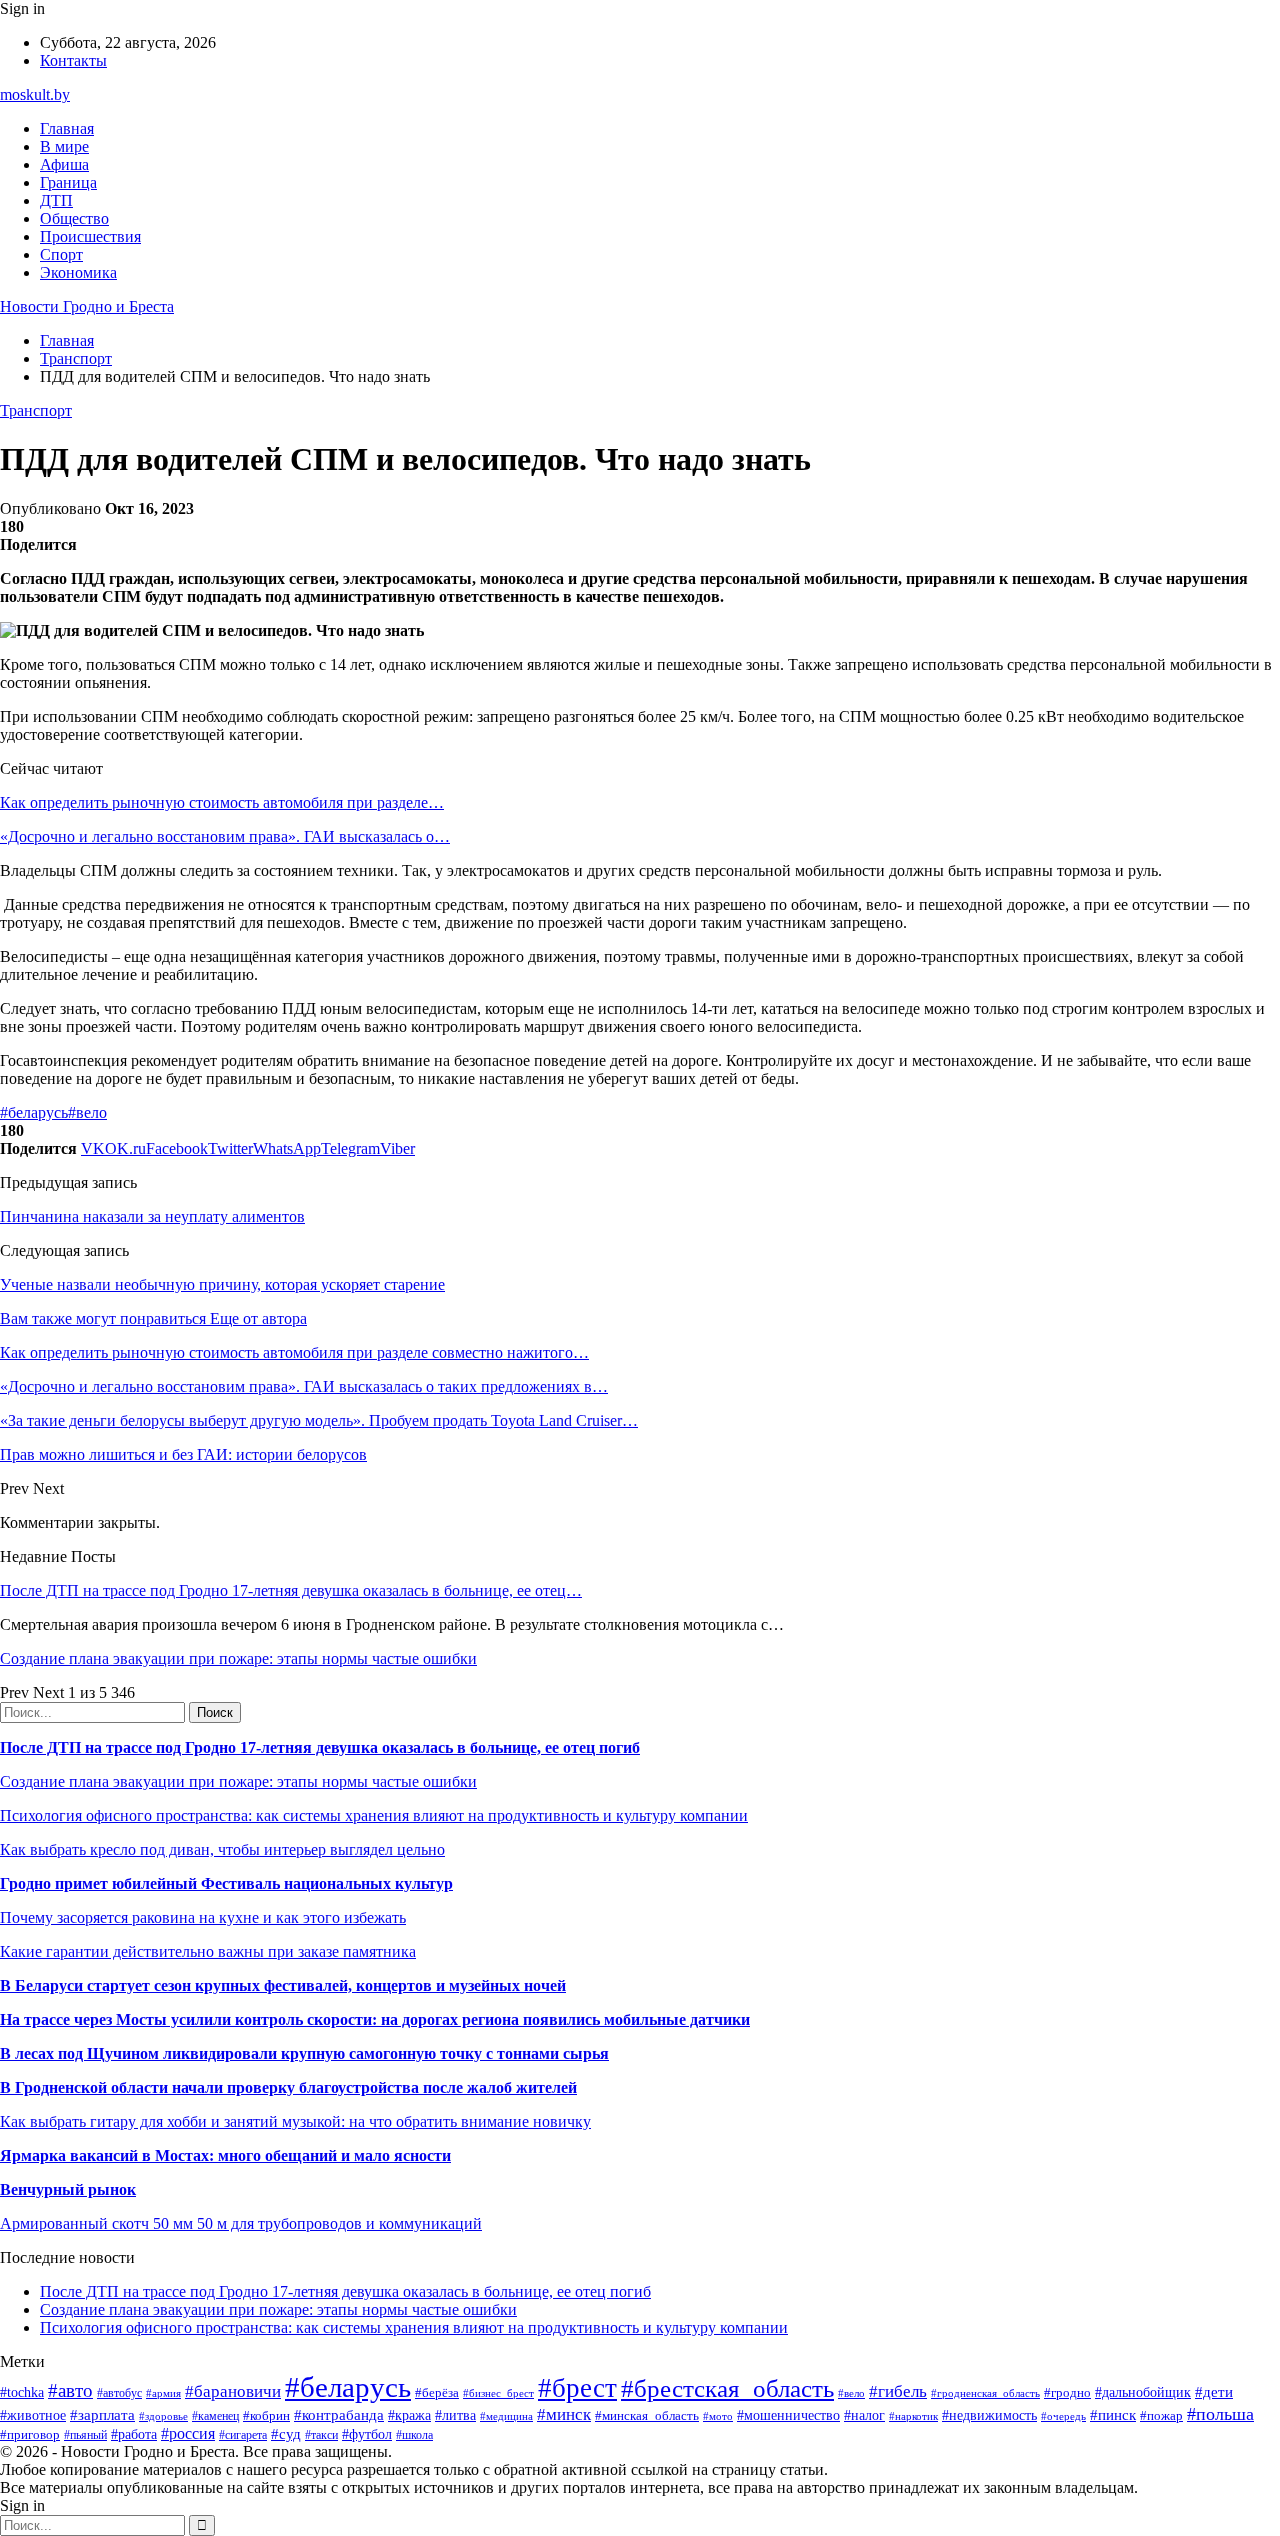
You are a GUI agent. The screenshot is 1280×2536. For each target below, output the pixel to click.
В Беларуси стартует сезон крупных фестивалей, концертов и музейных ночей (283, 1985)
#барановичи (233, 2391)
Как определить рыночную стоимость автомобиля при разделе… (222, 802)
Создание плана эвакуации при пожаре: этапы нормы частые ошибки (238, 1658)
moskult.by (35, 94)
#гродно (1067, 2393)
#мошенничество (788, 2415)
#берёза (437, 2392)
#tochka (22, 2392)
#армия (163, 2393)
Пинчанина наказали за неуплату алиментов (152, 1216)
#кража (409, 2415)
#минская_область (647, 2415)
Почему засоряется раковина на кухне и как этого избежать (203, 1917)
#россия (188, 2433)
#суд (286, 2434)
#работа (134, 2434)
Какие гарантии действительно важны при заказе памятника (208, 1951)
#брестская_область (727, 2388)
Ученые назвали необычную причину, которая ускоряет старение (222, 1284)
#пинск (1113, 2415)
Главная (67, 128)
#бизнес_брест (498, 2393)
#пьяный (85, 2435)
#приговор (30, 2434)
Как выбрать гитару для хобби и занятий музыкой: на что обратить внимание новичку (295, 2121)
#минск (564, 2414)
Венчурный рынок (68, 2189)
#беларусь (34, 1112)
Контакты (73, 60)
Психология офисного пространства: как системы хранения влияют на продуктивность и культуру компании (374, 1815)
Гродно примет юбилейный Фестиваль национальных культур (226, 1883)
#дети (1214, 2391)
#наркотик (913, 2416)
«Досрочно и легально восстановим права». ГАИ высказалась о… (225, 836)
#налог (864, 2415)
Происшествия (90, 236)
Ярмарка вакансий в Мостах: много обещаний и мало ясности (225, 2155)
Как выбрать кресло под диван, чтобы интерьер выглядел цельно (222, 1849)
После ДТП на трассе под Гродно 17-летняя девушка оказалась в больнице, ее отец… (291, 1590)
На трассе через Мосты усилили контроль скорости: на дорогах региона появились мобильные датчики (375, 2019)
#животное (33, 2415)
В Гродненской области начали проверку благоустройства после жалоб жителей (288, 2087)
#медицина (506, 2416)
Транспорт (36, 410)
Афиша (64, 164)
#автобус (119, 2393)
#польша (1220, 2414)
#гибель (898, 2391)
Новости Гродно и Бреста (87, 306)
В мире (64, 146)
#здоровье (163, 2416)
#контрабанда (339, 2415)
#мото (718, 2416)
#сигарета (243, 2435)
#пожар (1161, 2415)
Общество (74, 218)
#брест (577, 2388)
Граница (68, 182)
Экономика (78, 272)
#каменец (215, 2416)
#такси (321, 2435)
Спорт (61, 254)
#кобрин (266, 2415)
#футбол (367, 2434)
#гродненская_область (985, 2393)
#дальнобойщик (1143, 2392)
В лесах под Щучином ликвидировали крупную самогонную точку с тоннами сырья (304, 2053)
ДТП (56, 200)
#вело (87, 1112)
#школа (414, 2435)
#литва (455, 2415)
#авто (70, 2390)
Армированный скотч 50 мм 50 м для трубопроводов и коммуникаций (241, 2223)
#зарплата (102, 2414)
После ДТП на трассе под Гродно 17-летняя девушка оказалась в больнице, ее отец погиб (320, 1747)
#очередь (1063, 2416)
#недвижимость (989, 2415)
